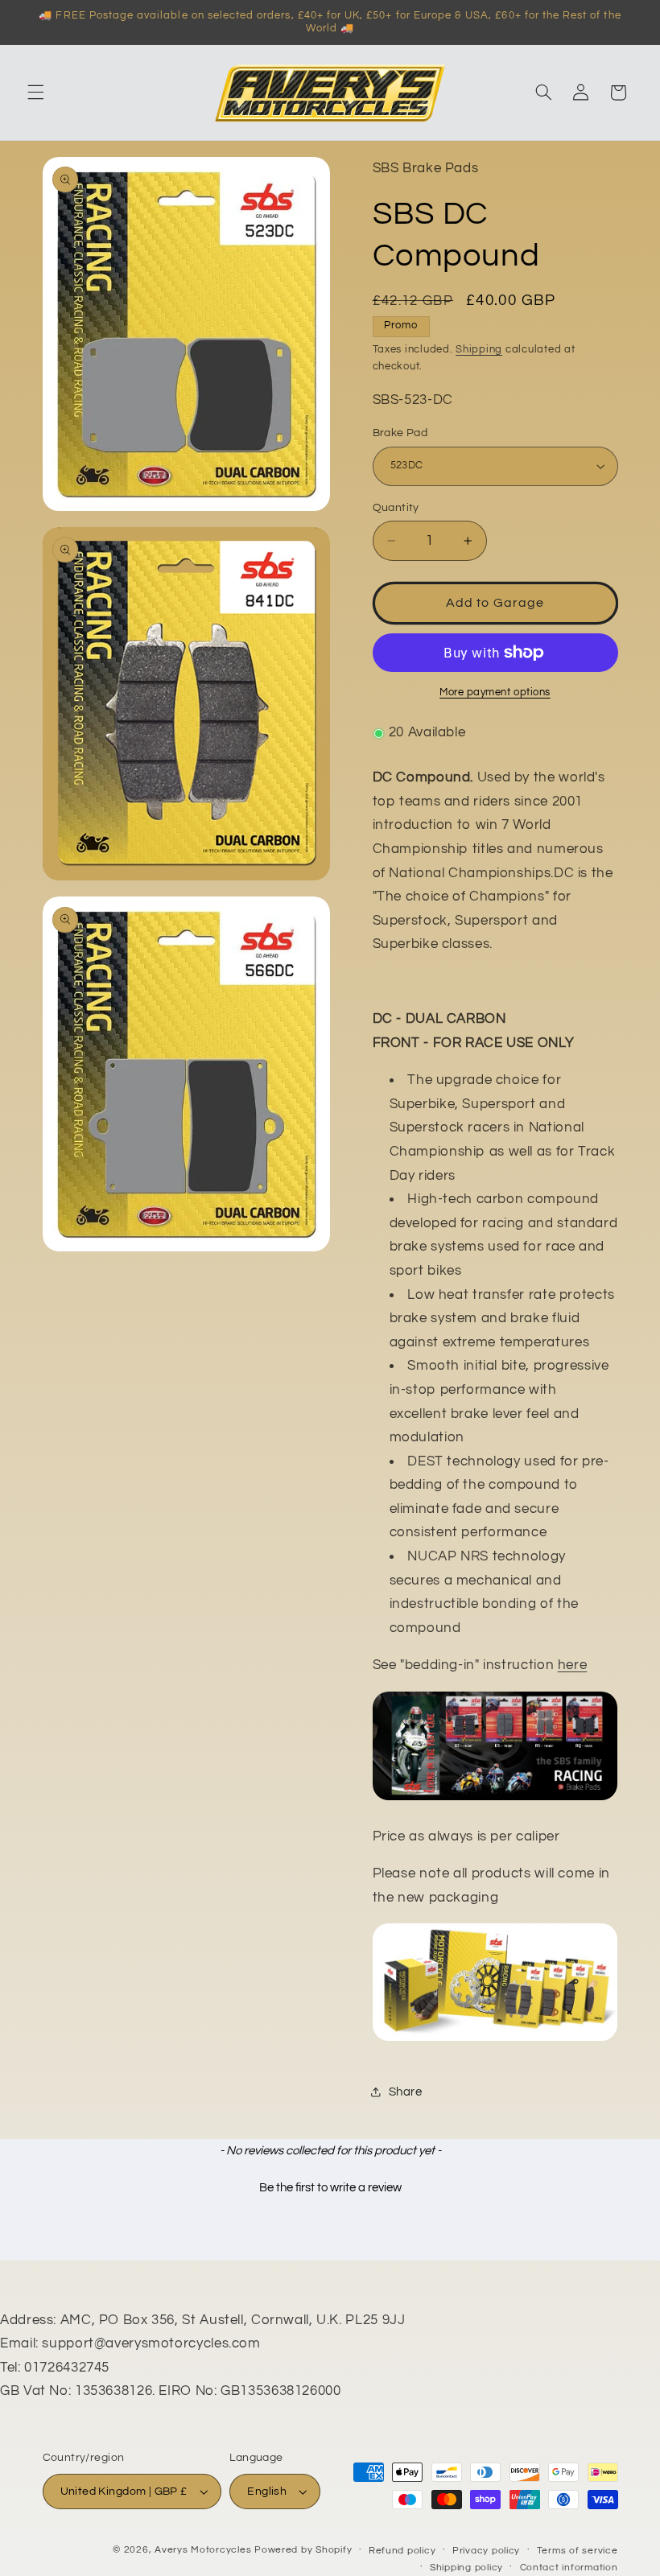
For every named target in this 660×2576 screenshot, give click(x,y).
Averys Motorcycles (203, 2550)
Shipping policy (466, 2568)
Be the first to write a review (330, 2188)
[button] (35, 93)
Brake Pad (400, 433)
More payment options (495, 692)
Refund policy (402, 2551)
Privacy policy (486, 2551)
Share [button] (406, 2092)
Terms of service (577, 2551)
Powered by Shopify (303, 2550)
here (573, 1665)
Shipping (479, 350)
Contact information (569, 2568)
